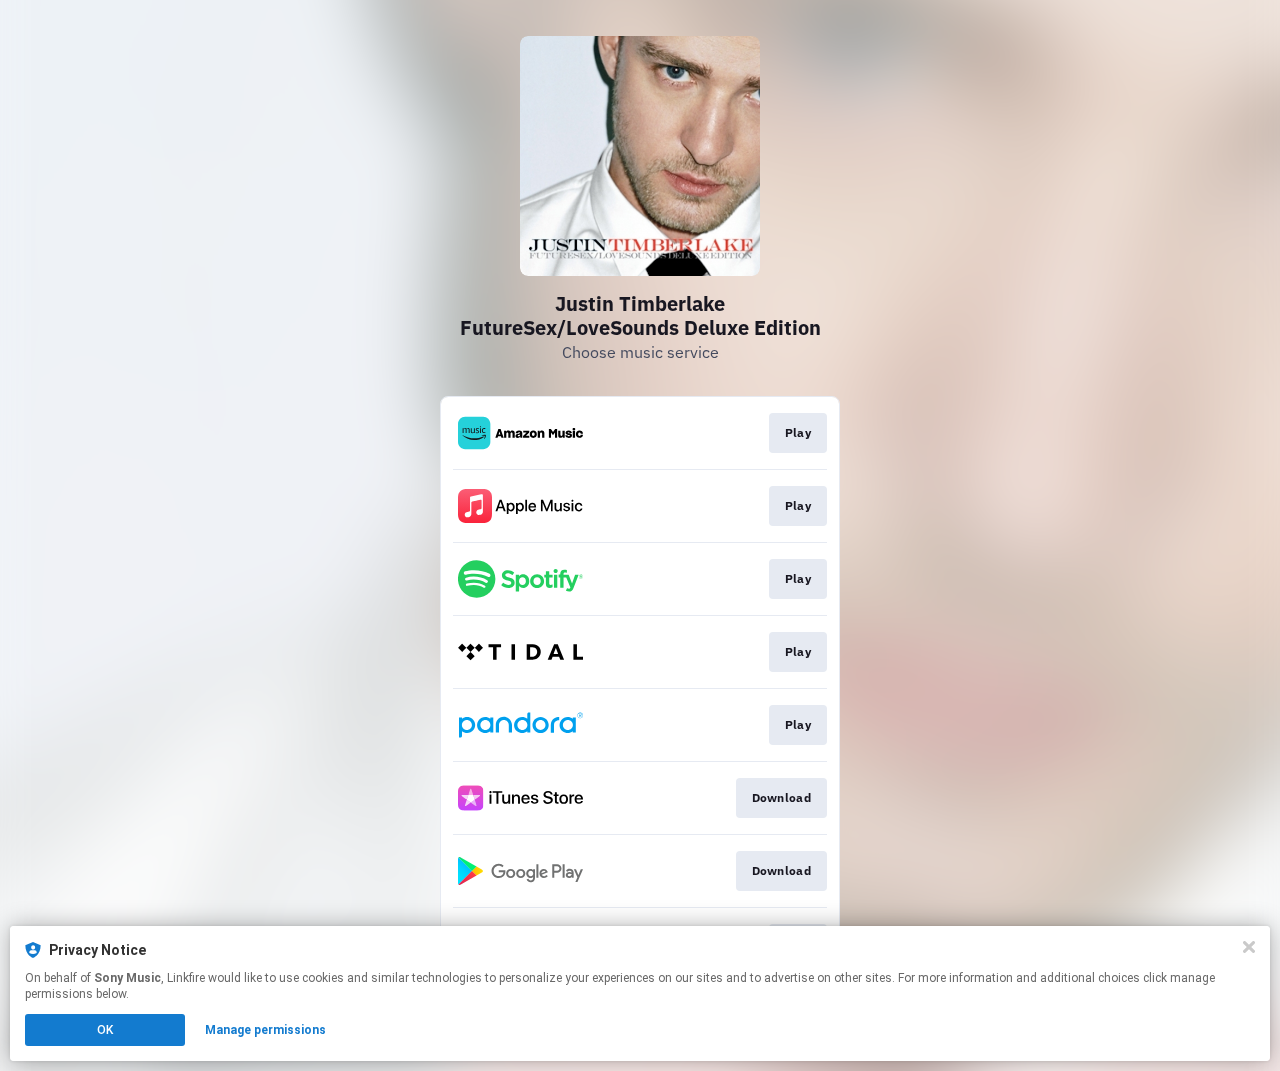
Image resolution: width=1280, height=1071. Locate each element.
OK (105, 1030)
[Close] (1249, 947)
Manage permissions (265, 1030)
